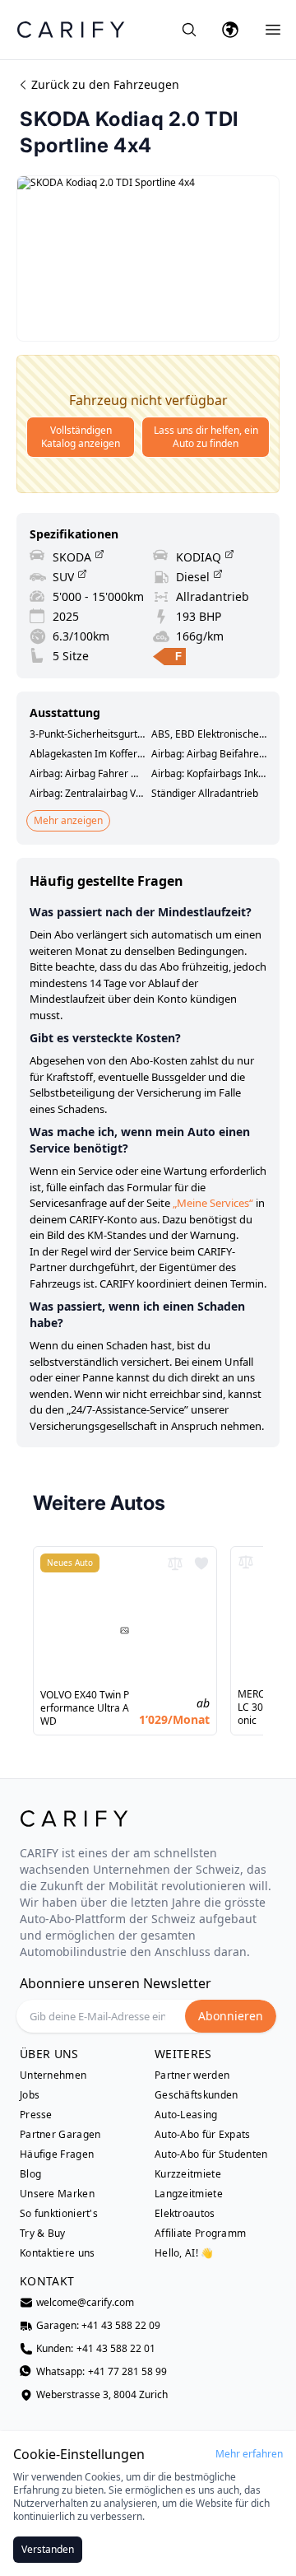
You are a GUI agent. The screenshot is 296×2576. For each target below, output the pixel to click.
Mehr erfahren (249, 2454)
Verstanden (48, 2549)
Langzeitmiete (189, 2194)
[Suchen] (189, 30)
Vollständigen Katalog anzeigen (81, 437)
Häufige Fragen (57, 2154)
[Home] (71, 29)
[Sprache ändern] (230, 30)
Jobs (30, 2095)
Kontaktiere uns (58, 2253)
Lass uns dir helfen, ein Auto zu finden (206, 437)
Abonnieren (231, 2016)
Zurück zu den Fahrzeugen (105, 84)
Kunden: (96, 2349)
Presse (36, 2115)
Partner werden (192, 2075)
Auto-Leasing (186, 2115)
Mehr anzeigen (68, 820)
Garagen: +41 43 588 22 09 (98, 2326)
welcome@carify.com (85, 2303)
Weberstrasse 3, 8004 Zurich (102, 2395)
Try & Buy (43, 2234)
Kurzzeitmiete (188, 2174)
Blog (30, 2174)
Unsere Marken (57, 2194)
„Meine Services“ (213, 1203)
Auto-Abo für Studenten (211, 2154)
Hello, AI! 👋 (184, 2253)
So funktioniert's (59, 2214)
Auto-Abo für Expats (203, 2135)
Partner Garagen (60, 2135)
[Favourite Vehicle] (201, 1563)
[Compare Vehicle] (175, 1563)
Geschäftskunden (197, 2095)
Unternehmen (53, 2075)
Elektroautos (185, 2214)
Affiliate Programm (200, 2234)
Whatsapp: (102, 2372)
